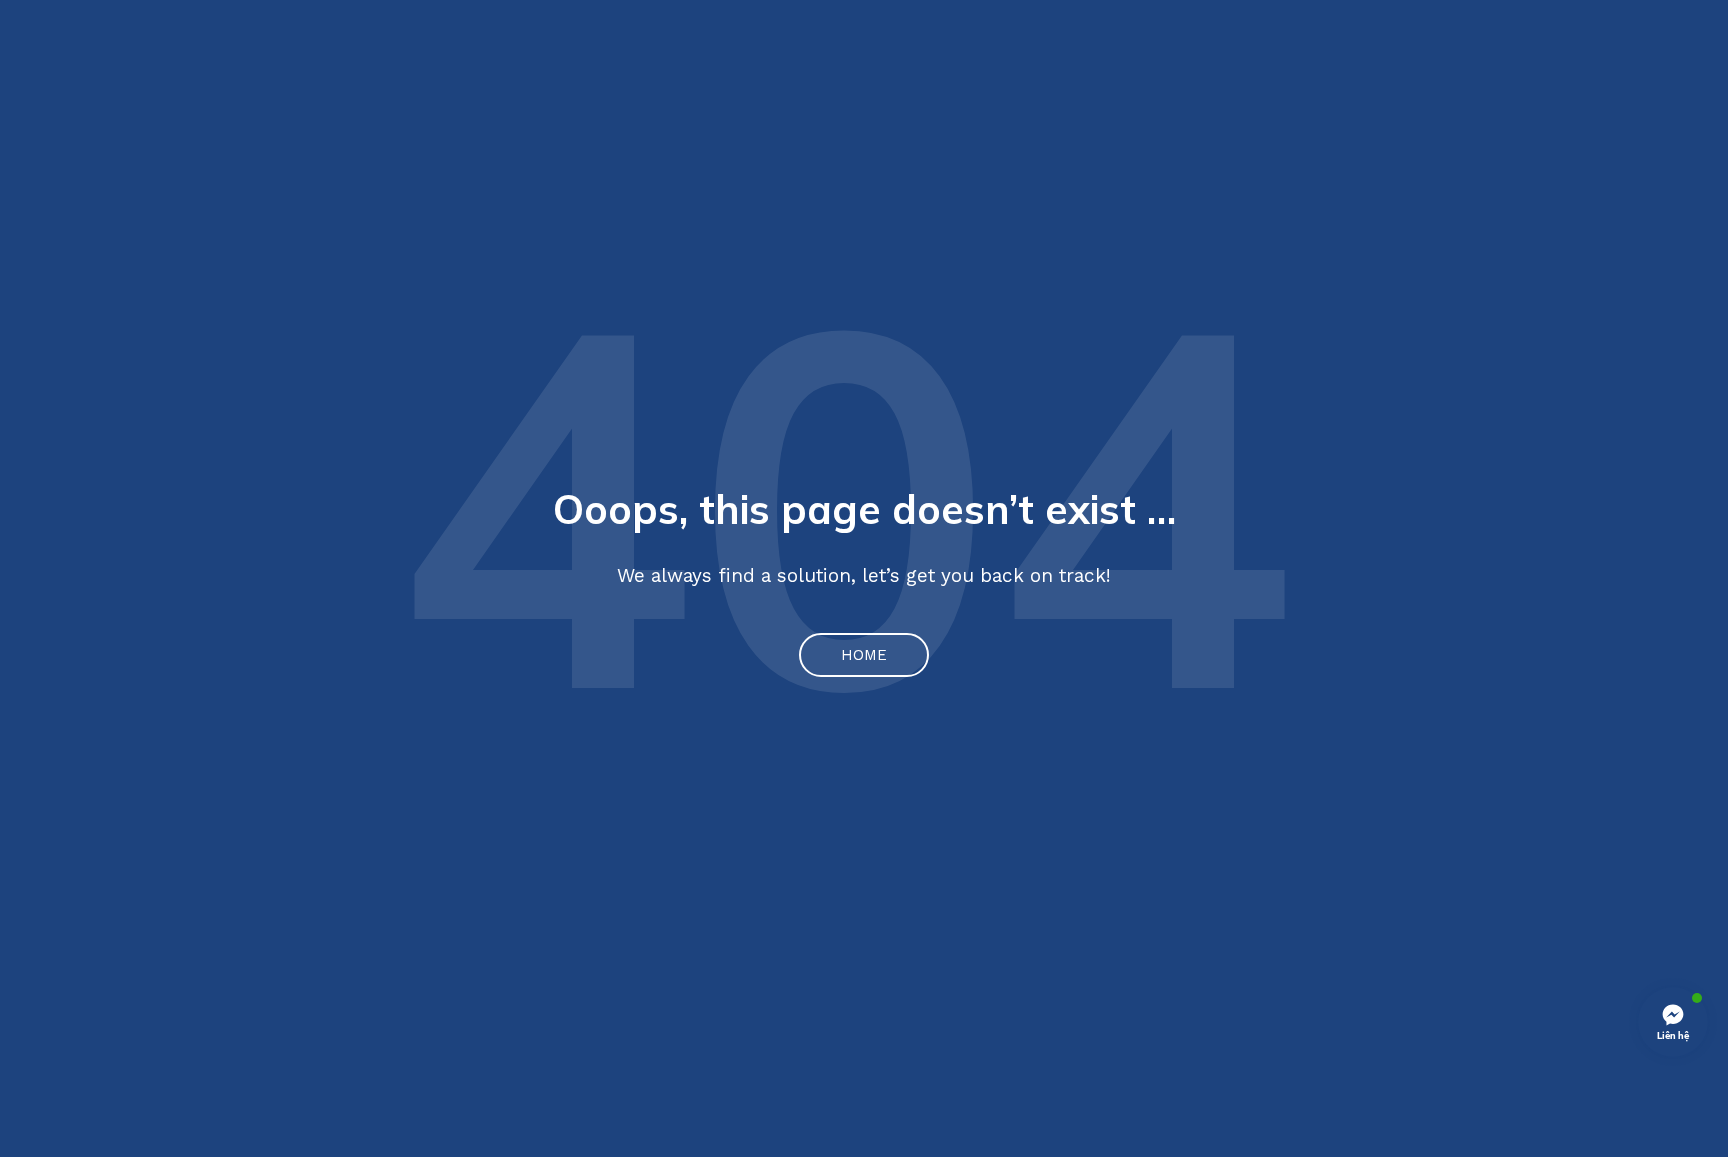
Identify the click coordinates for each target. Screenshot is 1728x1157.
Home (864, 655)
